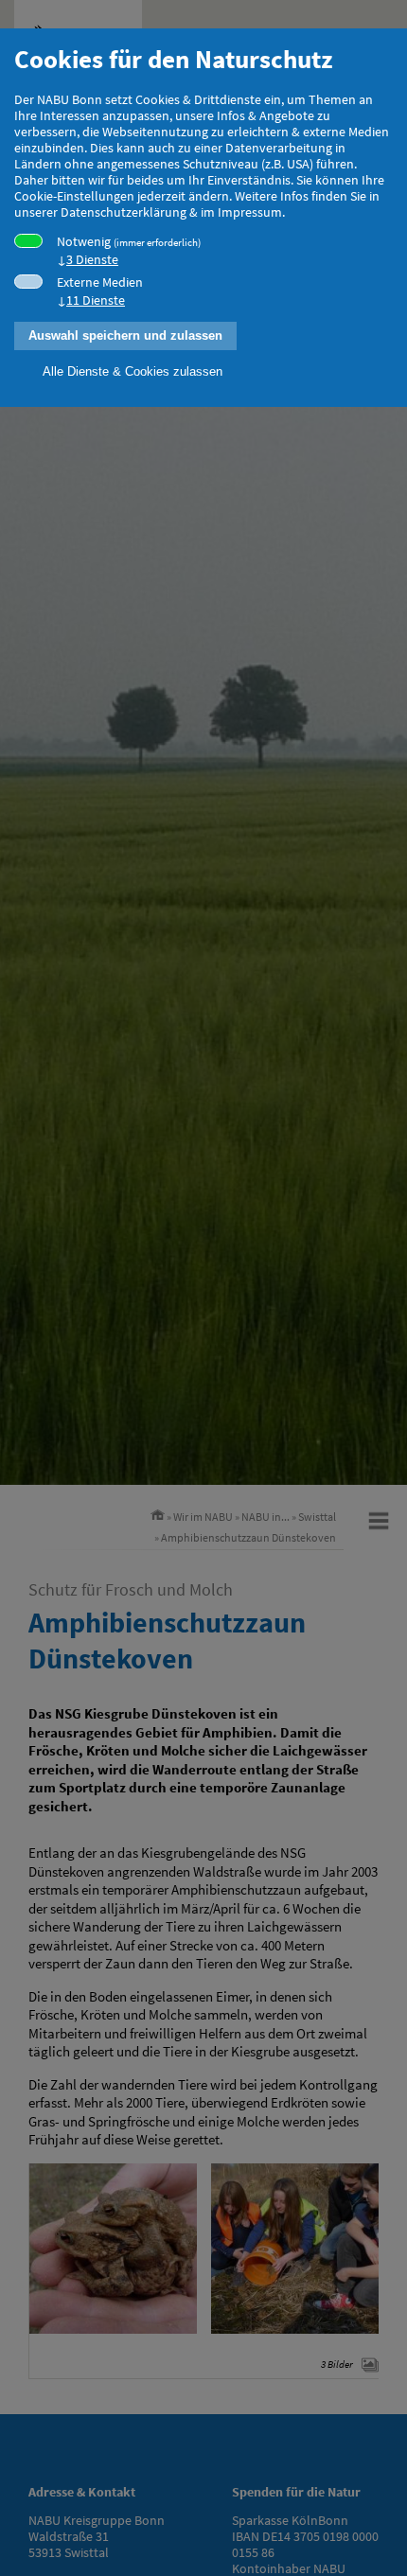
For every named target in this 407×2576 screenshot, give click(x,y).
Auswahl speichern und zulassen (125, 335)
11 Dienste (96, 300)
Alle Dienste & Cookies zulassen (133, 371)
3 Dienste (92, 260)
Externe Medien (100, 291)
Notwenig (129, 251)
